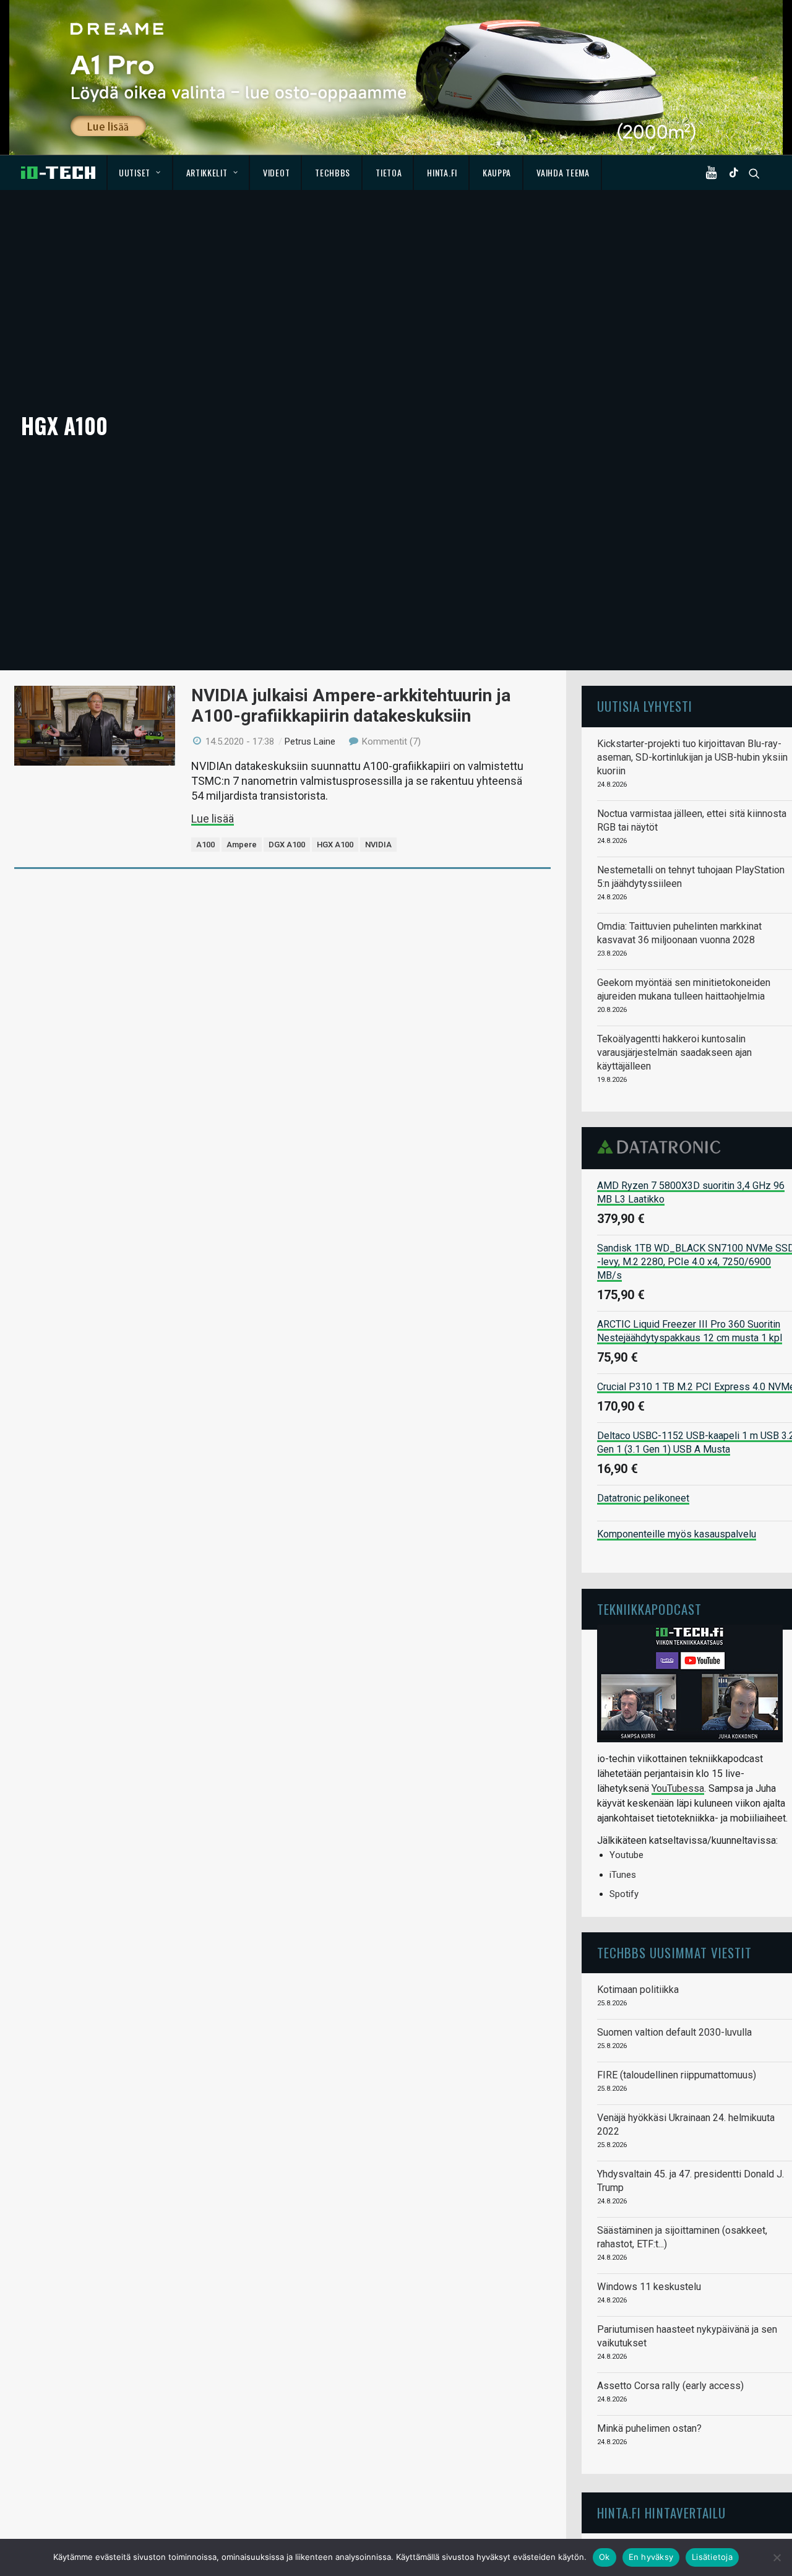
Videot (276, 172)
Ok (605, 2557)
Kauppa (497, 172)
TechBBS (333, 172)
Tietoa (389, 172)
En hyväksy (651, 2557)
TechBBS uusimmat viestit (674, 1952)
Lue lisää (213, 819)
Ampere (242, 845)
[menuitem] (140, 173)
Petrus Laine (310, 741)
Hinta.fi (442, 172)
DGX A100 (287, 845)
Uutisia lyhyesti (645, 706)
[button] (714, 173)
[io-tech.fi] (58, 173)
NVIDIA (378, 845)
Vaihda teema (563, 172)
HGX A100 (335, 845)
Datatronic (662, 1147)
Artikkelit (207, 172)
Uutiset (135, 172)
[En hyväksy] (777, 2557)
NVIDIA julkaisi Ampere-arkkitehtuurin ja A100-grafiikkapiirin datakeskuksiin (351, 705)
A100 (205, 845)
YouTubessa (678, 1788)
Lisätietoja (712, 2557)
